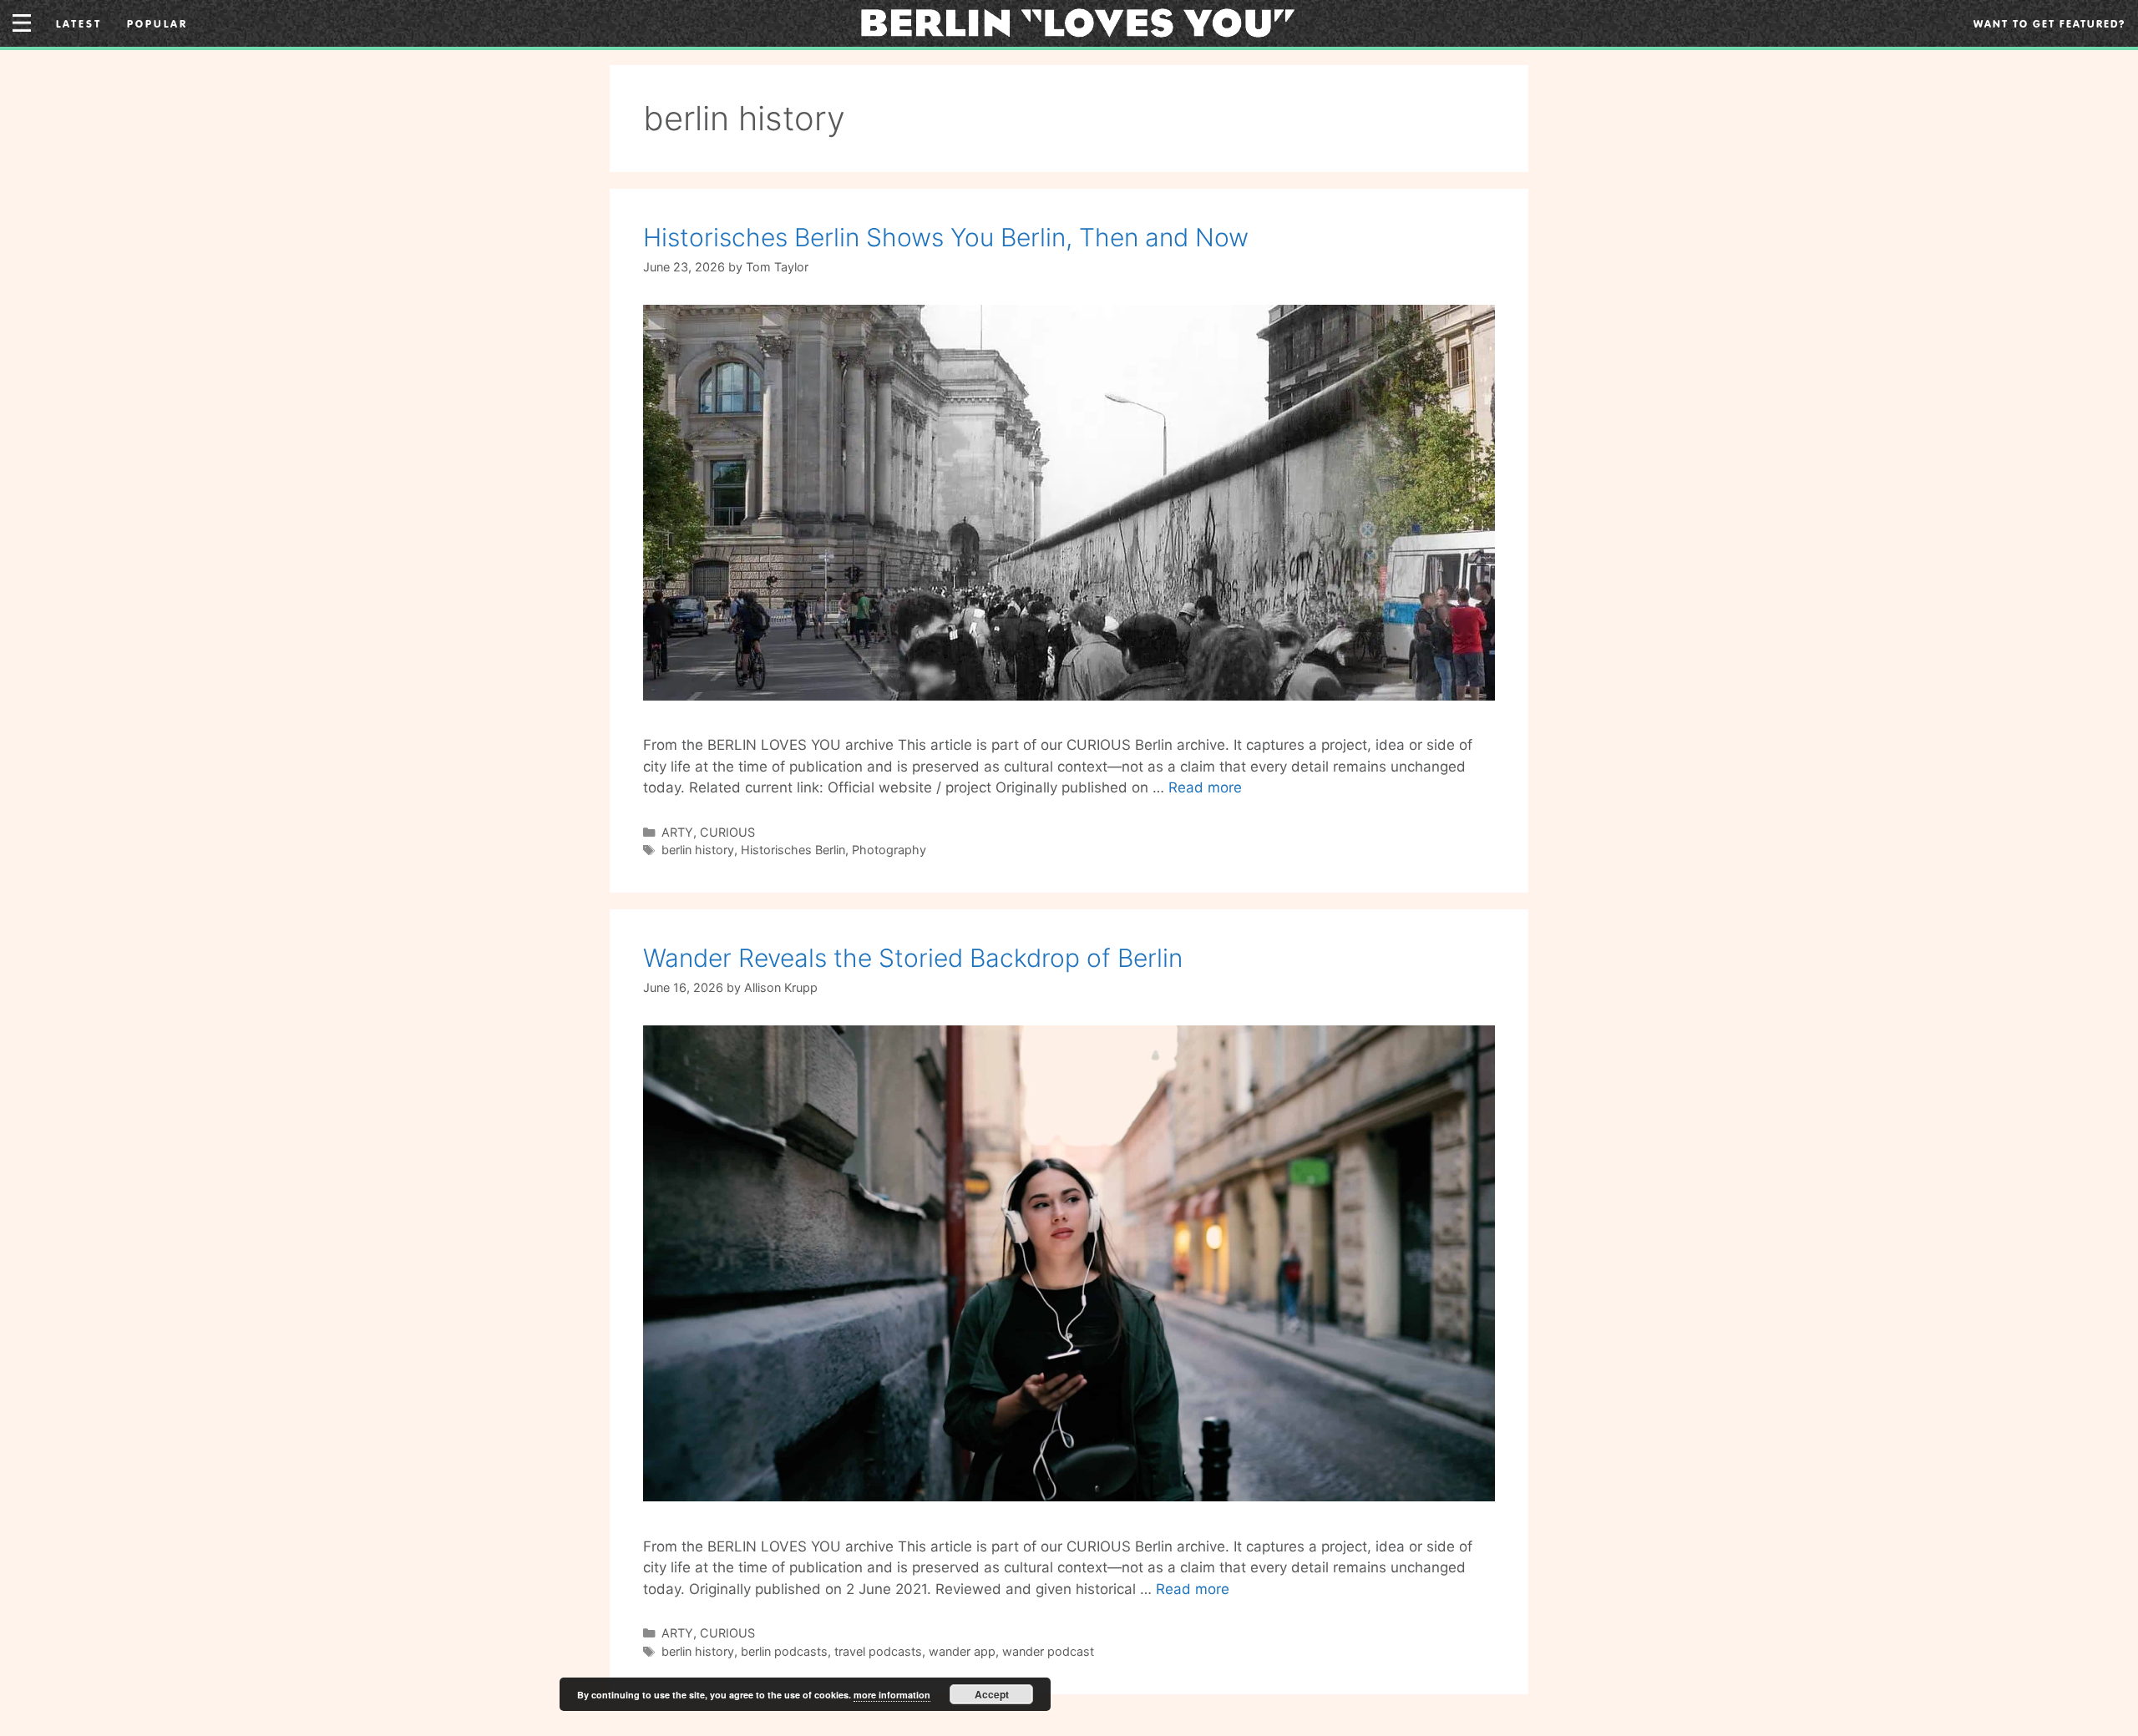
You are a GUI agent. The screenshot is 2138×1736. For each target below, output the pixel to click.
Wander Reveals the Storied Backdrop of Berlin (913, 958)
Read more (1205, 787)
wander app (962, 1651)
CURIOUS (727, 832)
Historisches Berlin (793, 850)
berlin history (698, 850)
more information (892, 1695)
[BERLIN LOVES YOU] (1078, 22)
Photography (889, 850)
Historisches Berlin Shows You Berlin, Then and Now (946, 237)
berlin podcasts (784, 1651)
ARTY (677, 832)
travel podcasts (878, 1651)
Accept (992, 1694)
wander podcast (1048, 1651)
